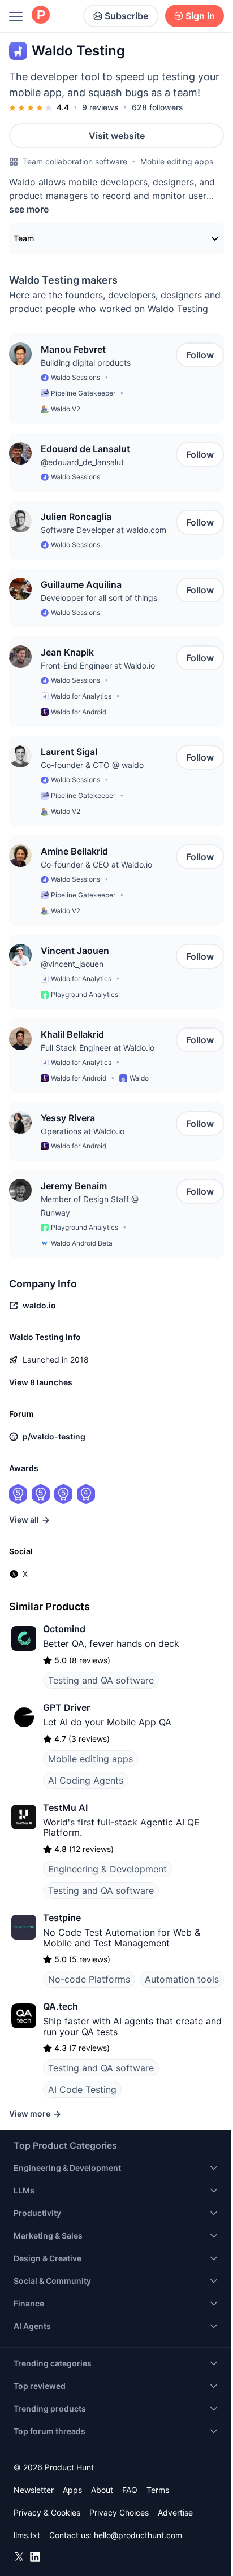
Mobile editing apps (177, 161)
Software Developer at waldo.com (103, 530)
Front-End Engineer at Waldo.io (98, 665)
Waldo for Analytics (81, 696)
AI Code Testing (82, 2089)
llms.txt (27, 2535)
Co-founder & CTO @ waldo (92, 765)
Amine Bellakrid (74, 851)
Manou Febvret (73, 349)
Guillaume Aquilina (81, 584)
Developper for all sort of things (99, 598)
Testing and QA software (101, 1680)
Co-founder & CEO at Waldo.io (96, 864)
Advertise (175, 2512)
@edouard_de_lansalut (82, 462)
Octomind (64, 1629)
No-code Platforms (89, 1979)
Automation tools (182, 1979)
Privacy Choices (119, 2512)
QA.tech (61, 2006)
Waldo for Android (79, 712)
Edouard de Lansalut (85, 449)
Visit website (117, 136)
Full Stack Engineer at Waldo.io (98, 1048)
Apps (72, 2490)
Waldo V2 (66, 409)
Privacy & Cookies (47, 2512)
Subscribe (126, 16)
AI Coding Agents (86, 1780)
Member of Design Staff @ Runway (90, 1206)
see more (29, 209)
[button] (20, 354)
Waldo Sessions (75, 377)
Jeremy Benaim (74, 1186)
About (102, 2490)
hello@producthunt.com (138, 2535)
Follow (200, 355)
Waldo (139, 1078)
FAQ (130, 2490)
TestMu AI (65, 1807)
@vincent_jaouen (72, 964)
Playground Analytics (85, 994)
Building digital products (86, 363)
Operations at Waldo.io (83, 1131)
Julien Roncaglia (76, 517)
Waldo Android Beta (82, 1243)
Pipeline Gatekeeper (83, 393)
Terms (158, 2490)
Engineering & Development (107, 1869)
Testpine (62, 1918)
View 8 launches (41, 1382)
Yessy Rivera (68, 1118)
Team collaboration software (75, 161)
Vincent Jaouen (75, 951)
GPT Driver (66, 1707)
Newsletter (34, 2490)
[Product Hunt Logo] (41, 16)
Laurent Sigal (69, 752)
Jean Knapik (67, 652)
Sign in (200, 16)
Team (24, 238)
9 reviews (100, 107)
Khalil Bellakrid (72, 1034)
